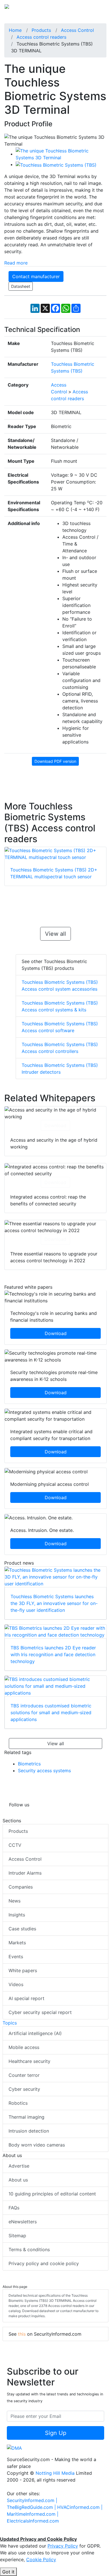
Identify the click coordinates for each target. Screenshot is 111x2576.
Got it (8, 2572)
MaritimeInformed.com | (33, 2514)
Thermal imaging (26, 2117)
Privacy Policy (63, 2546)
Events (16, 1957)
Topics (10, 2023)
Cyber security (24, 2089)
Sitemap (17, 2236)
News (15, 1901)
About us (18, 2180)
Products (18, 1831)
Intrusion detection (29, 2131)
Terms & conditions (29, 2249)
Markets (17, 1943)
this (22, 2334)
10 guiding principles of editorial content (52, 2194)
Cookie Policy (41, 2560)
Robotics (18, 2103)
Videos (16, 1984)
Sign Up (56, 2433)
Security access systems (44, 1771)
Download (55, 1125)
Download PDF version (55, 761)
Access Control (25, 1859)
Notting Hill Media (55, 2473)
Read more (16, 263)
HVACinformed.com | (80, 2507)
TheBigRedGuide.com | (32, 2507)
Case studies (22, 1929)
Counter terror (24, 2075)
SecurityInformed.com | (32, 2500)
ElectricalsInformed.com (33, 2521)
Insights (17, 1915)
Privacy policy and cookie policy (44, 2263)
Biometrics (29, 1764)
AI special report (26, 1998)
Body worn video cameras (37, 2145)
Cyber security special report (40, 2012)
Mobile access (24, 2047)
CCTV (15, 1845)
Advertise (19, 2166)
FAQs (14, 2208)
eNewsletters (23, 2222)
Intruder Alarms (25, 1873)
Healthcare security (29, 2061)
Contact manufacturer (36, 276)
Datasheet (21, 286)
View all (55, 934)
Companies (21, 1887)
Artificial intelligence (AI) (35, 2033)
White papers (23, 1970)
